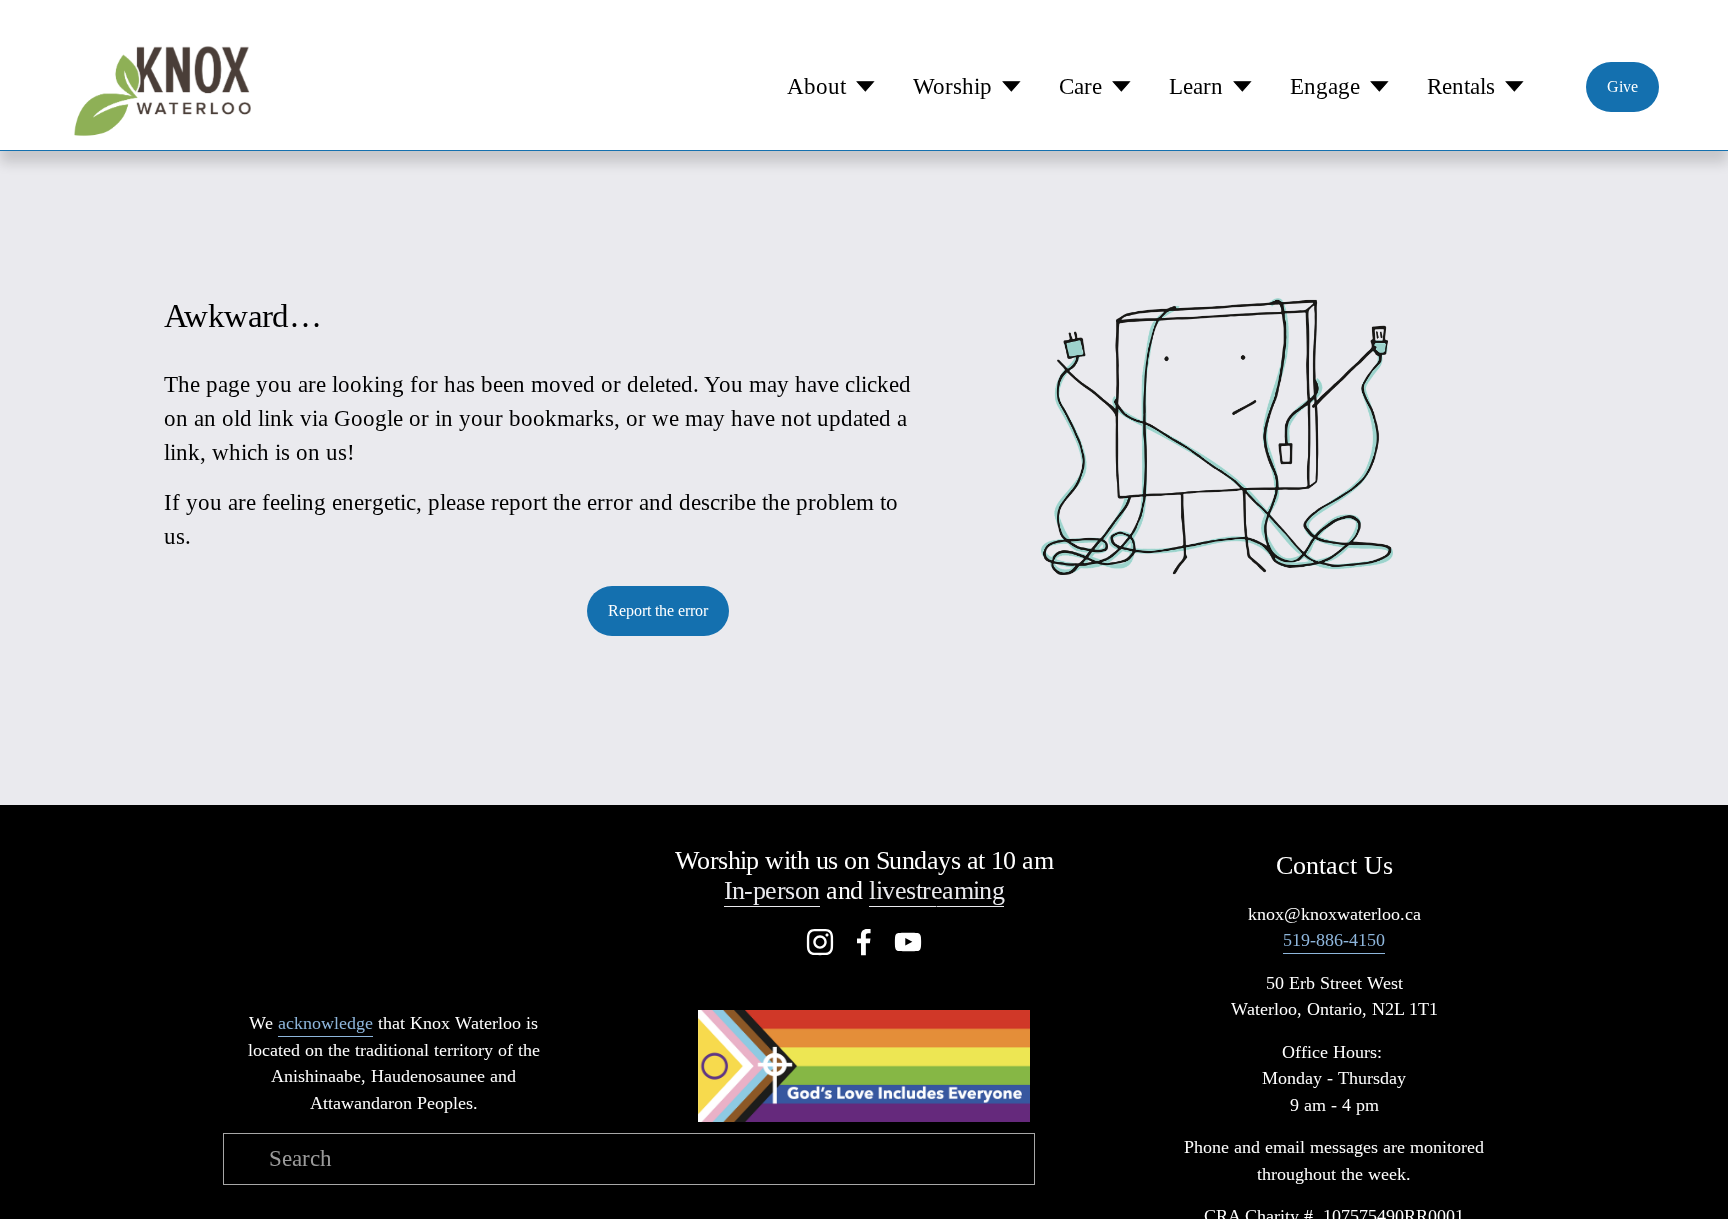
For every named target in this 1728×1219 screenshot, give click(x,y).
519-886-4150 (1334, 940)
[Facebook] (864, 942)
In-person (772, 890)
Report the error (658, 610)
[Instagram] (820, 942)
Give (1622, 86)
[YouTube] (908, 942)
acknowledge (325, 1023)
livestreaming (936, 890)
